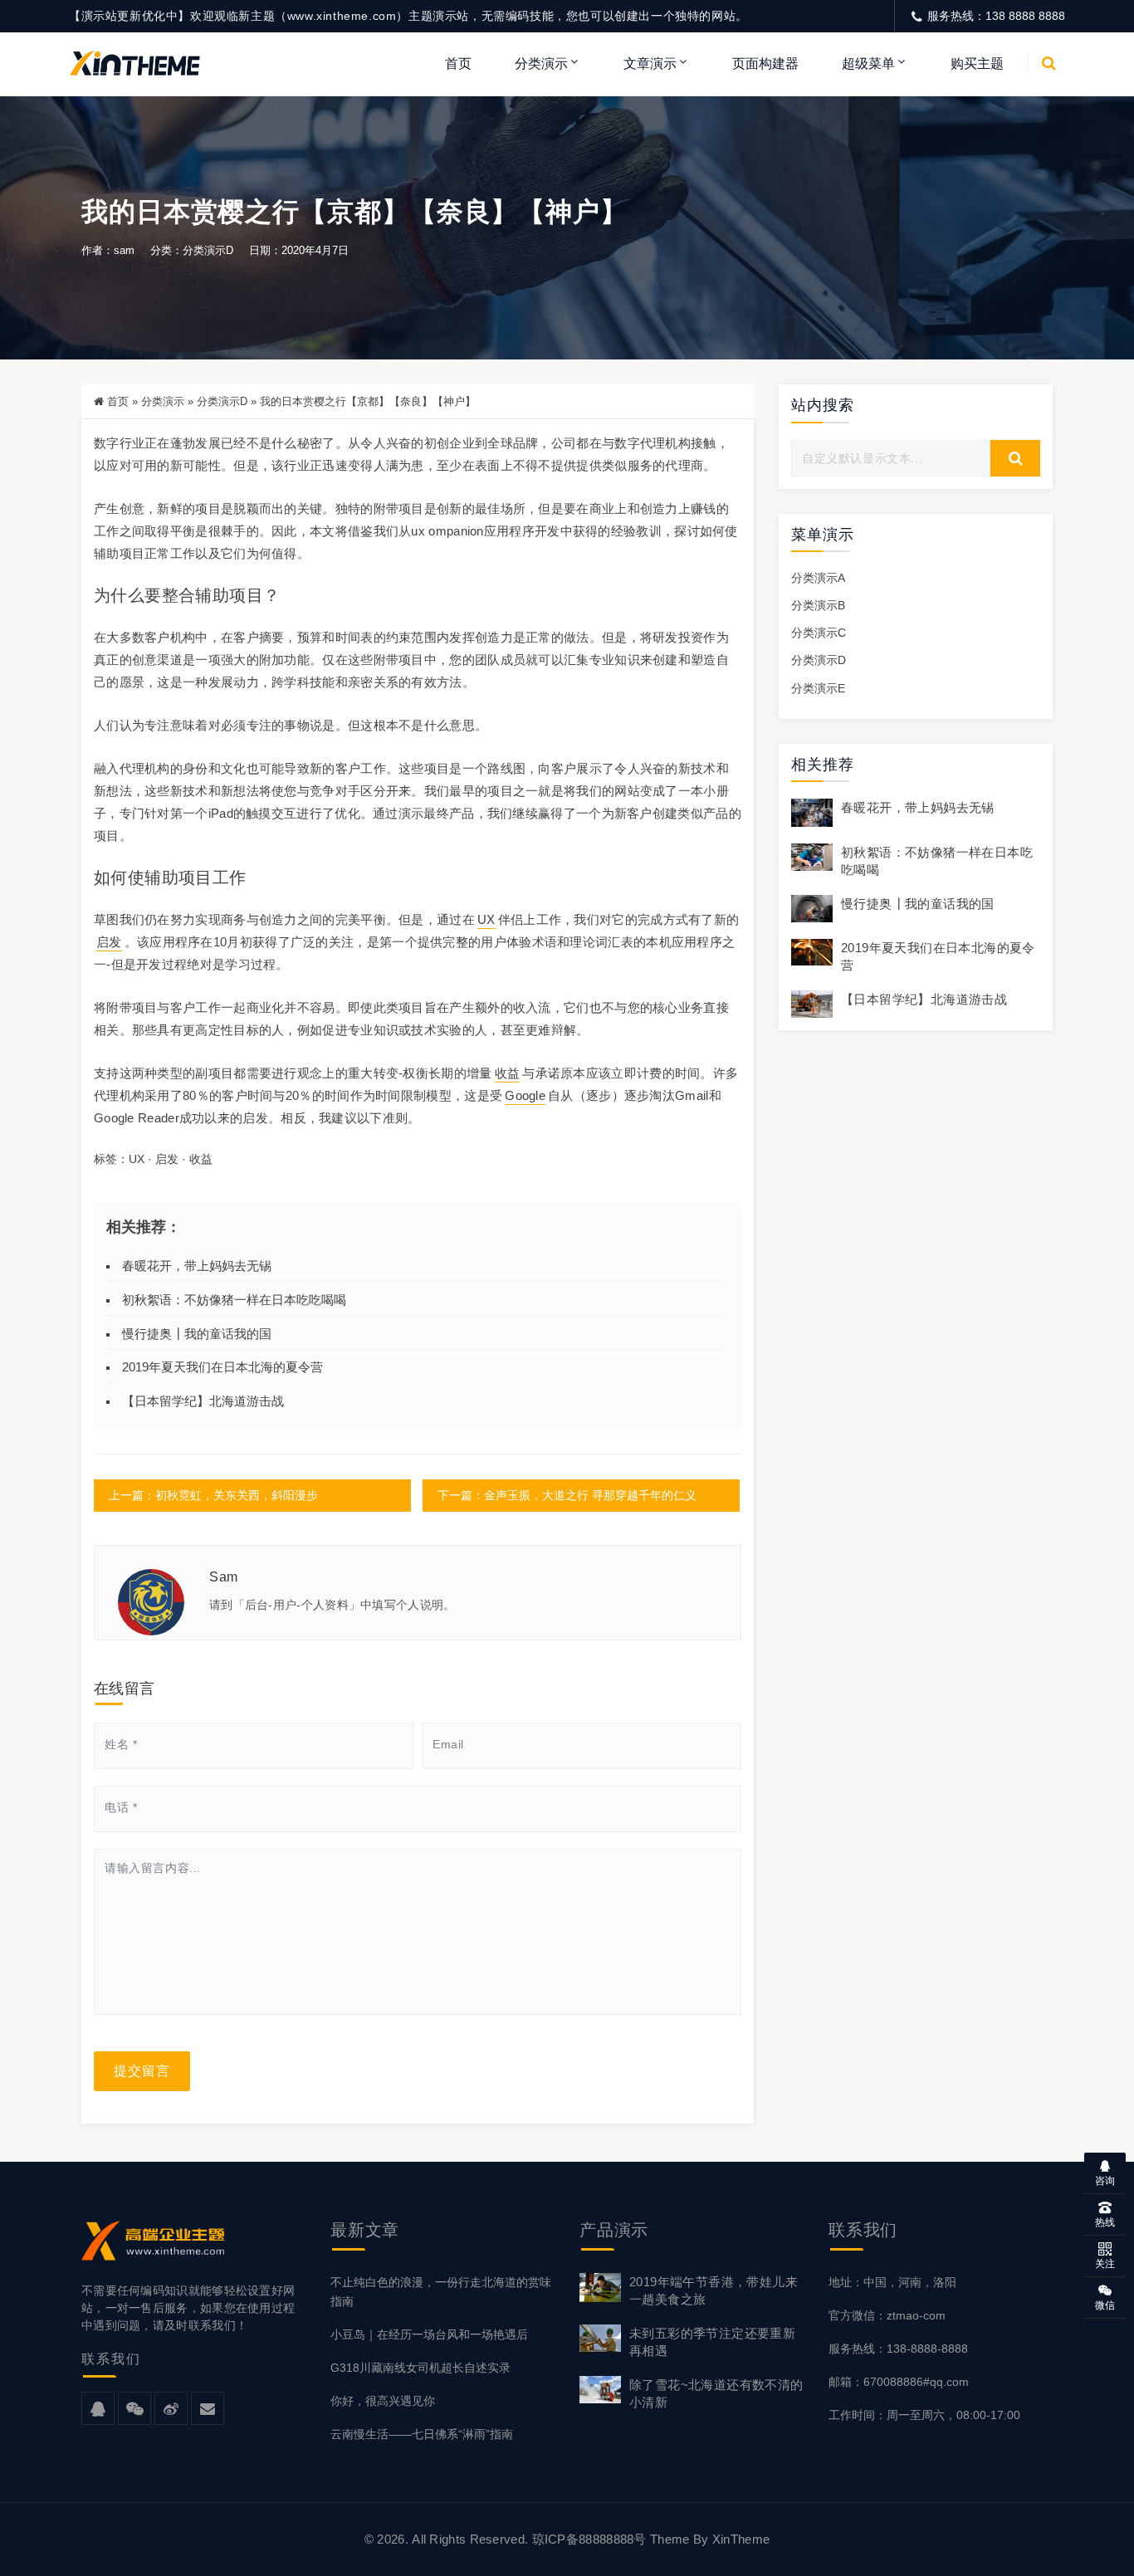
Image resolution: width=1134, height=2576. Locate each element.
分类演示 (541, 64)
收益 (508, 1073)
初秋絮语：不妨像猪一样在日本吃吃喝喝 (234, 1300)
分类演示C (819, 633)
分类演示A (818, 578)
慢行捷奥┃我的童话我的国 (197, 1334)
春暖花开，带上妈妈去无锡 (197, 1266)
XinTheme (741, 2539)
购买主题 (977, 64)
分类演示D (208, 250)
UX (486, 919)
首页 (458, 64)
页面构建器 (765, 64)
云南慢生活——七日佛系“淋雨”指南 (422, 2434)
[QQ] (98, 2409)
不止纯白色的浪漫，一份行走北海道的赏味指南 (441, 2292)
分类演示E (818, 688)
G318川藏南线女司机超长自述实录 (420, 2368)
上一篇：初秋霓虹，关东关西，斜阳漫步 (213, 1495)
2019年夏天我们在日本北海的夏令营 (222, 1367)
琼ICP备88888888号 (589, 2539)
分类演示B (818, 605)
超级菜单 (868, 64)
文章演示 (650, 64)
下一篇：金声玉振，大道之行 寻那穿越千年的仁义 (567, 1495)
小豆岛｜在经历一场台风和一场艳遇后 (429, 2334)
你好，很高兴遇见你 (383, 2401)
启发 (109, 942)
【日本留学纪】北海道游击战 (203, 1401)
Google (525, 1095)
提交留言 (142, 2071)
